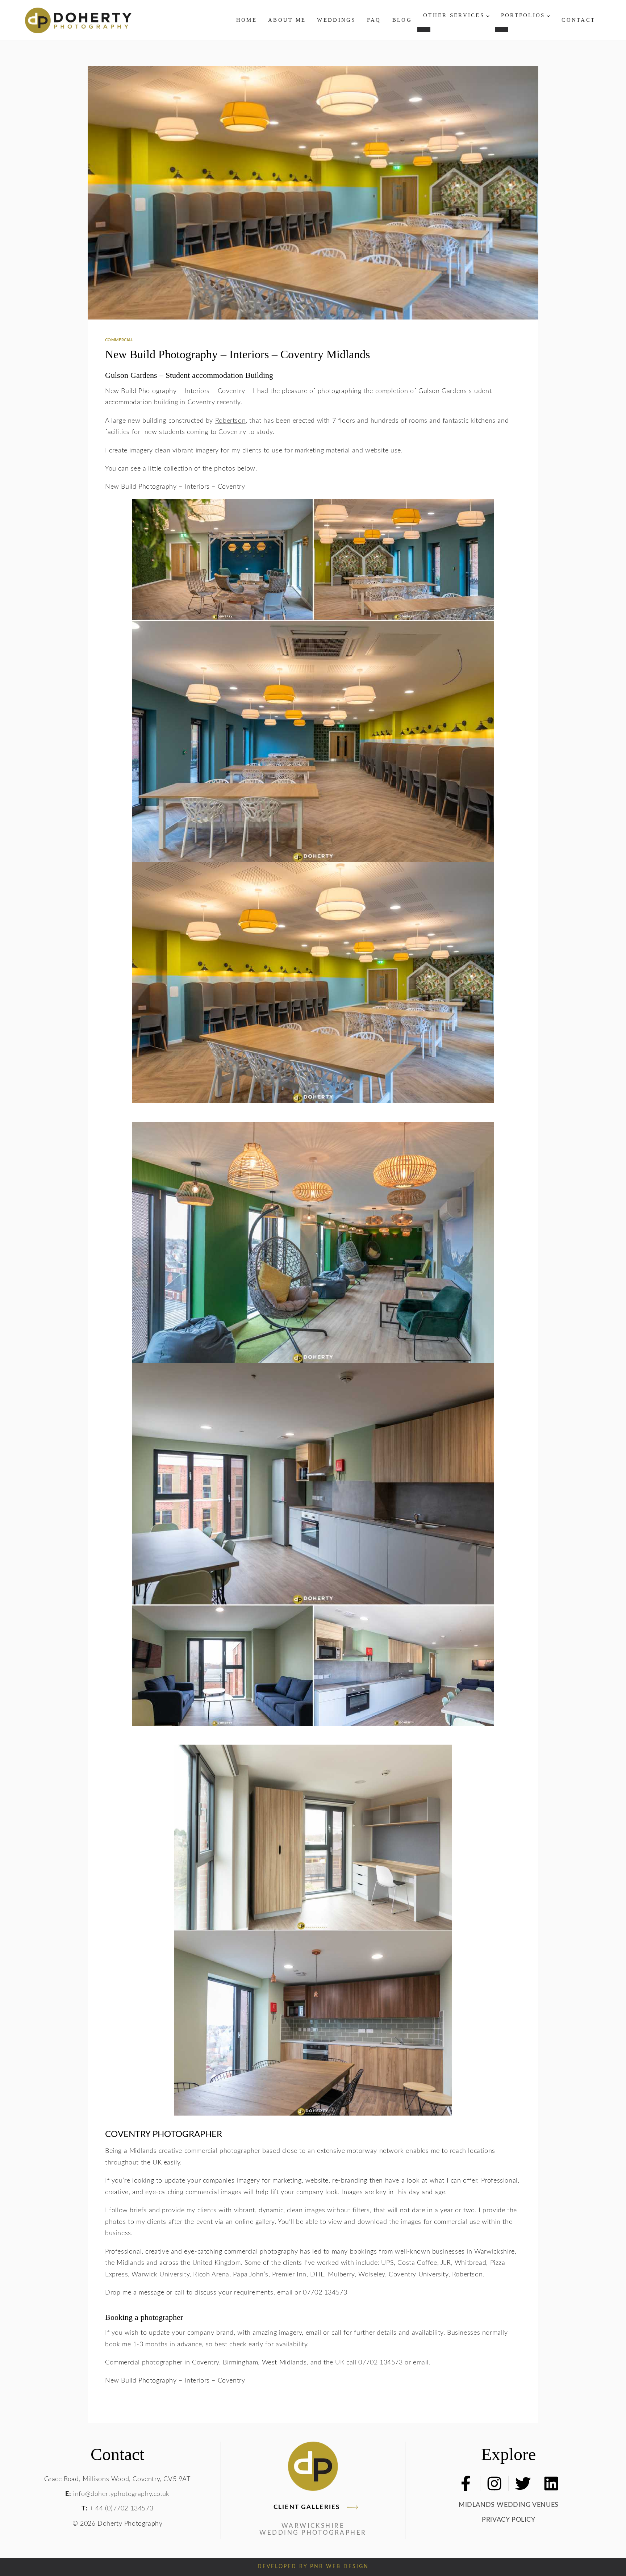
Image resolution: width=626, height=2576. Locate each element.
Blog (402, 20)
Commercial (119, 340)
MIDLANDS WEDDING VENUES (509, 2505)
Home (247, 20)
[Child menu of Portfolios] (502, 29)
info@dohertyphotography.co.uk (121, 2494)
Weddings (336, 20)
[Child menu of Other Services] (424, 29)
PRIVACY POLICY (508, 2520)
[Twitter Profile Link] (523, 2483)
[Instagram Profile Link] (494, 2483)
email (285, 2293)
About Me (287, 20)
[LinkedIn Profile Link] (551, 2483)
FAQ (374, 20)
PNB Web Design (339, 2567)
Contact (578, 20)
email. (422, 2362)
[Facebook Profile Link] (466, 2483)
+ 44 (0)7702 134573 (122, 2508)
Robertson (230, 421)
